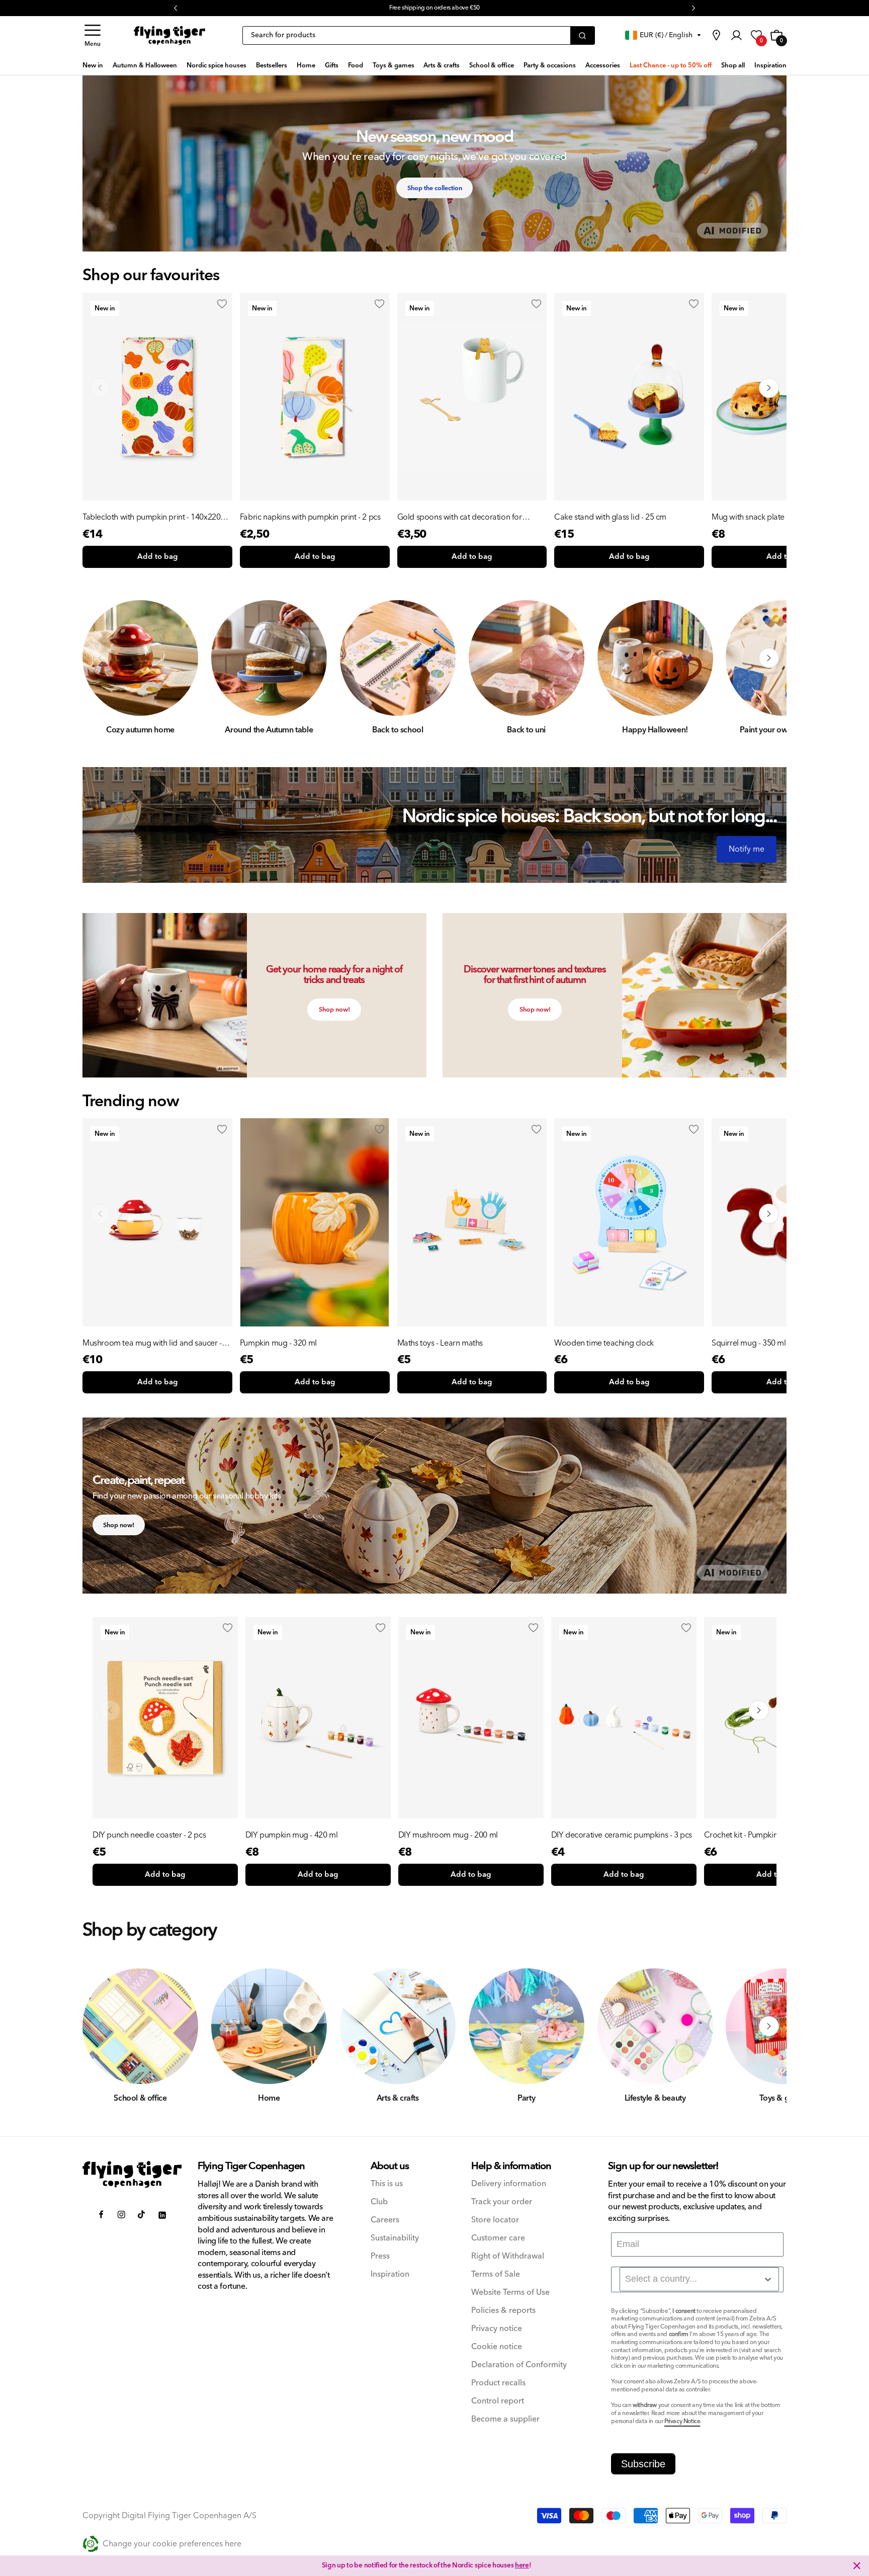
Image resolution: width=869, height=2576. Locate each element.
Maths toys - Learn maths (440, 1343)
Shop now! (334, 1010)
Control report (498, 2401)
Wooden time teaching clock (604, 1343)
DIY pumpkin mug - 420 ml (291, 1835)
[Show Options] (768, 2279)
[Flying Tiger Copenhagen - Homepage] (169, 36)
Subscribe (643, 2464)
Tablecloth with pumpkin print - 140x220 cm (151, 517)
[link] (716, 35)
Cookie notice (497, 2347)
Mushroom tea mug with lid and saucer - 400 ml (152, 1343)
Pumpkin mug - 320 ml (278, 1343)
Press (380, 2256)
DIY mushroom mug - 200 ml (448, 1835)
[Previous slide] (100, 388)
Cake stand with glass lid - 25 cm (610, 517)
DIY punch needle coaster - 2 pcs (149, 1835)
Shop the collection (435, 188)
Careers (385, 2220)
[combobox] (699, 2279)
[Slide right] (769, 658)
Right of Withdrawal (508, 2256)
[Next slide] (769, 388)
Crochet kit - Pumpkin (741, 1835)
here (522, 2565)
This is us (387, 2184)
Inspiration (390, 2274)
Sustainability (395, 2238)
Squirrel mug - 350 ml (749, 1343)
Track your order (502, 2202)
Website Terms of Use (510, 2293)
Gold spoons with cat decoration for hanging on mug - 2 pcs (460, 517)
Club (379, 2202)
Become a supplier (505, 2419)
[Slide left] (100, 658)
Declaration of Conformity (519, 2365)
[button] (93, 35)
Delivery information (509, 2184)
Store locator (495, 2220)
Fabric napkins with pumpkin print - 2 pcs (310, 517)
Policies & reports (503, 2311)
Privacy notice (497, 2329)
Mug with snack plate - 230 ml (763, 517)
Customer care (498, 2238)
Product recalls (498, 2383)
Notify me (747, 849)
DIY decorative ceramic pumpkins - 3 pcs (622, 1835)
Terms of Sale (496, 2274)
